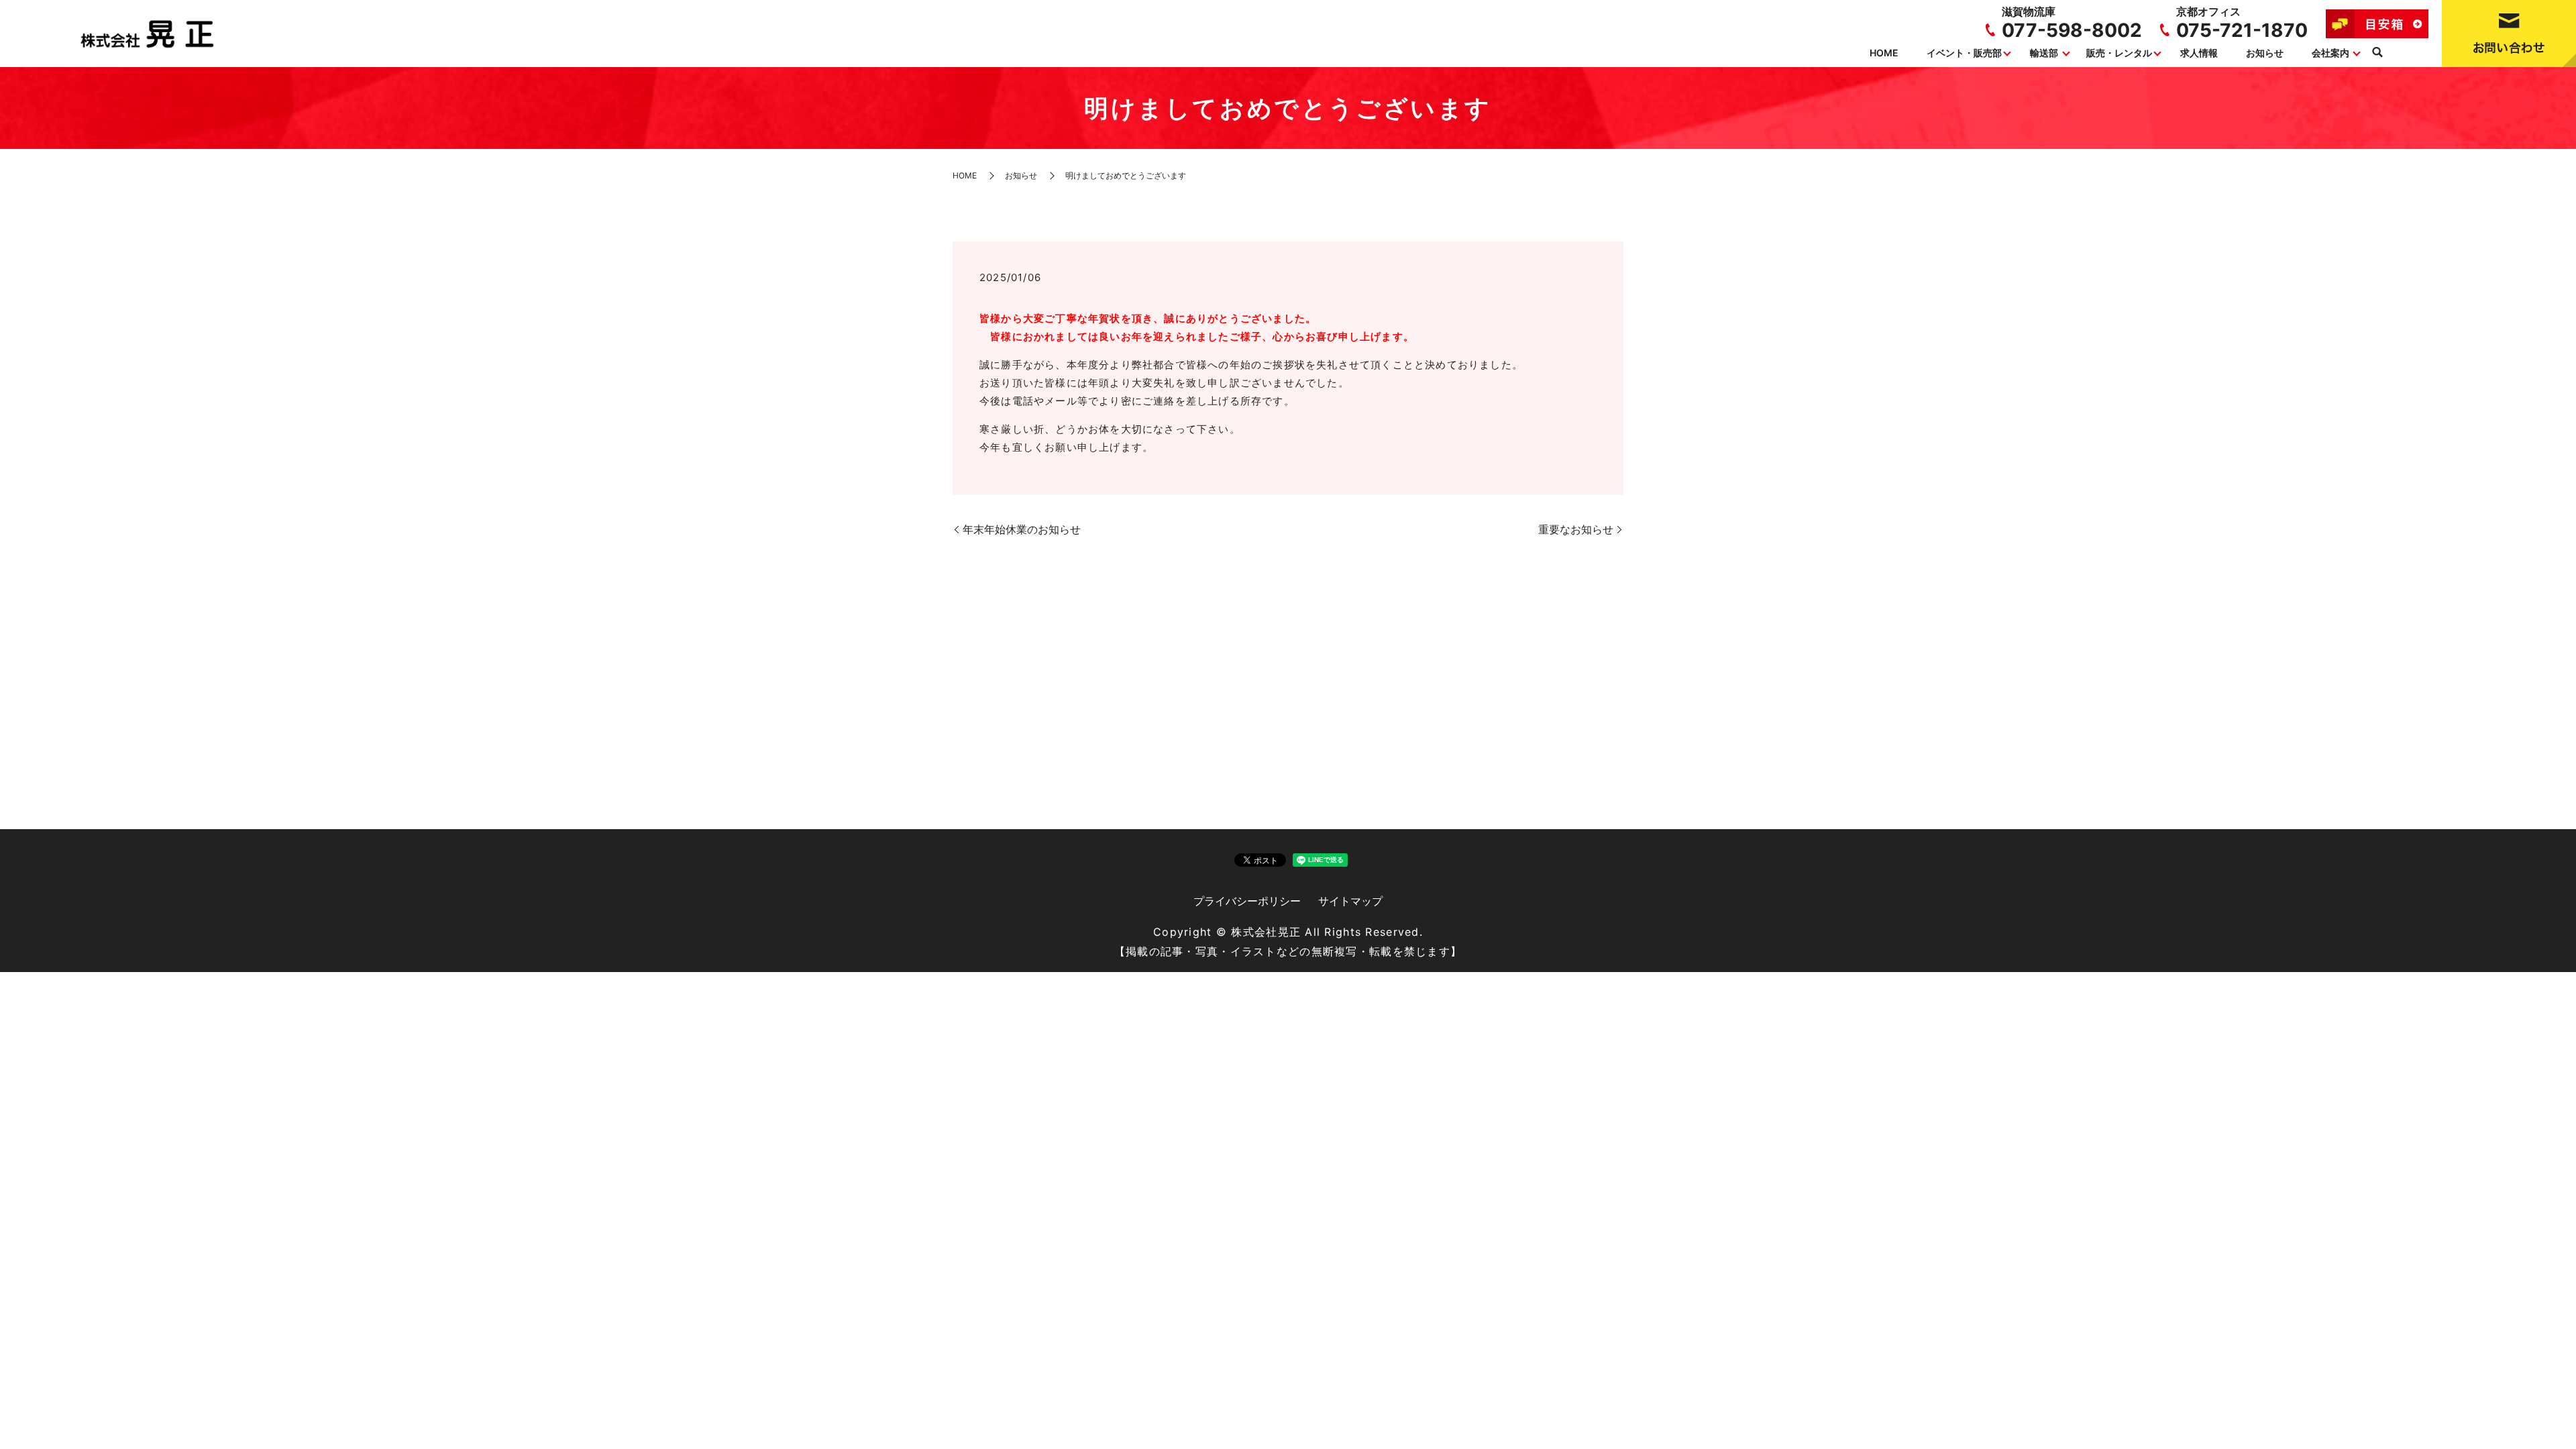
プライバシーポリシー (1247, 901)
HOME (1884, 53)
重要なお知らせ (1576, 529)
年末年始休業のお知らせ (1022, 529)
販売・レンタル (2119, 53)
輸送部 (2044, 53)
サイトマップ (1350, 901)
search (2377, 53)
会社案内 (2330, 53)
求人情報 (2199, 53)
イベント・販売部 (1964, 53)
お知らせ (2265, 53)
